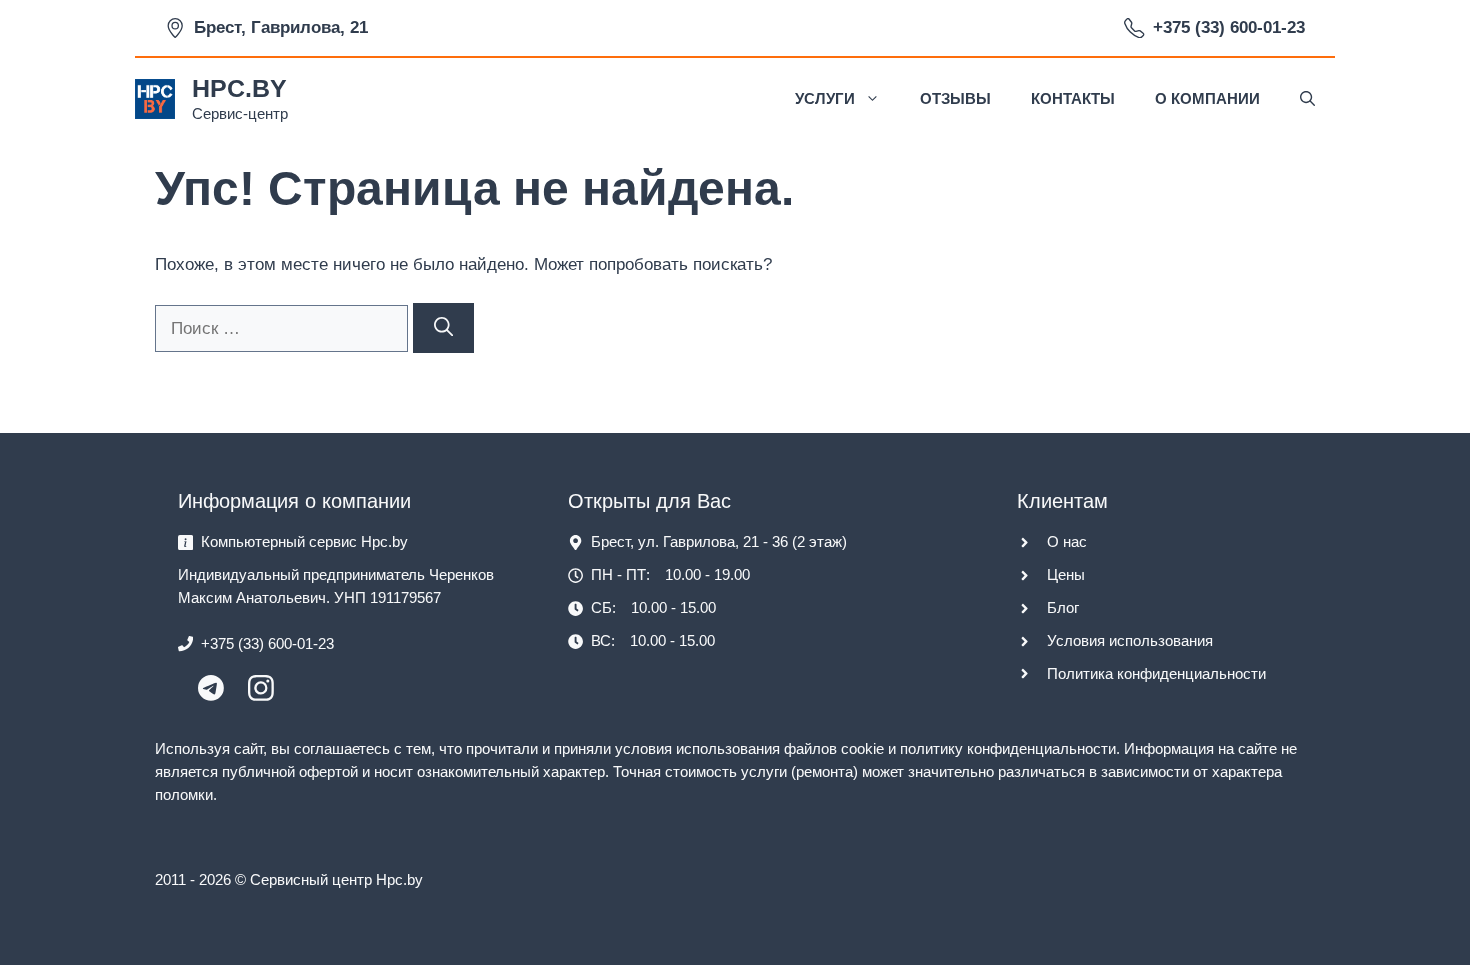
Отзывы (955, 98)
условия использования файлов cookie (749, 748)
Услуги (825, 98)
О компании (1207, 98)
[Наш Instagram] (261, 695)
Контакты (1073, 98)
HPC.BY (239, 88)
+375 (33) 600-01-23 (1229, 27)
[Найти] (443, 328)
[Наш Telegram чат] (211, 695)
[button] (1307, 99)
